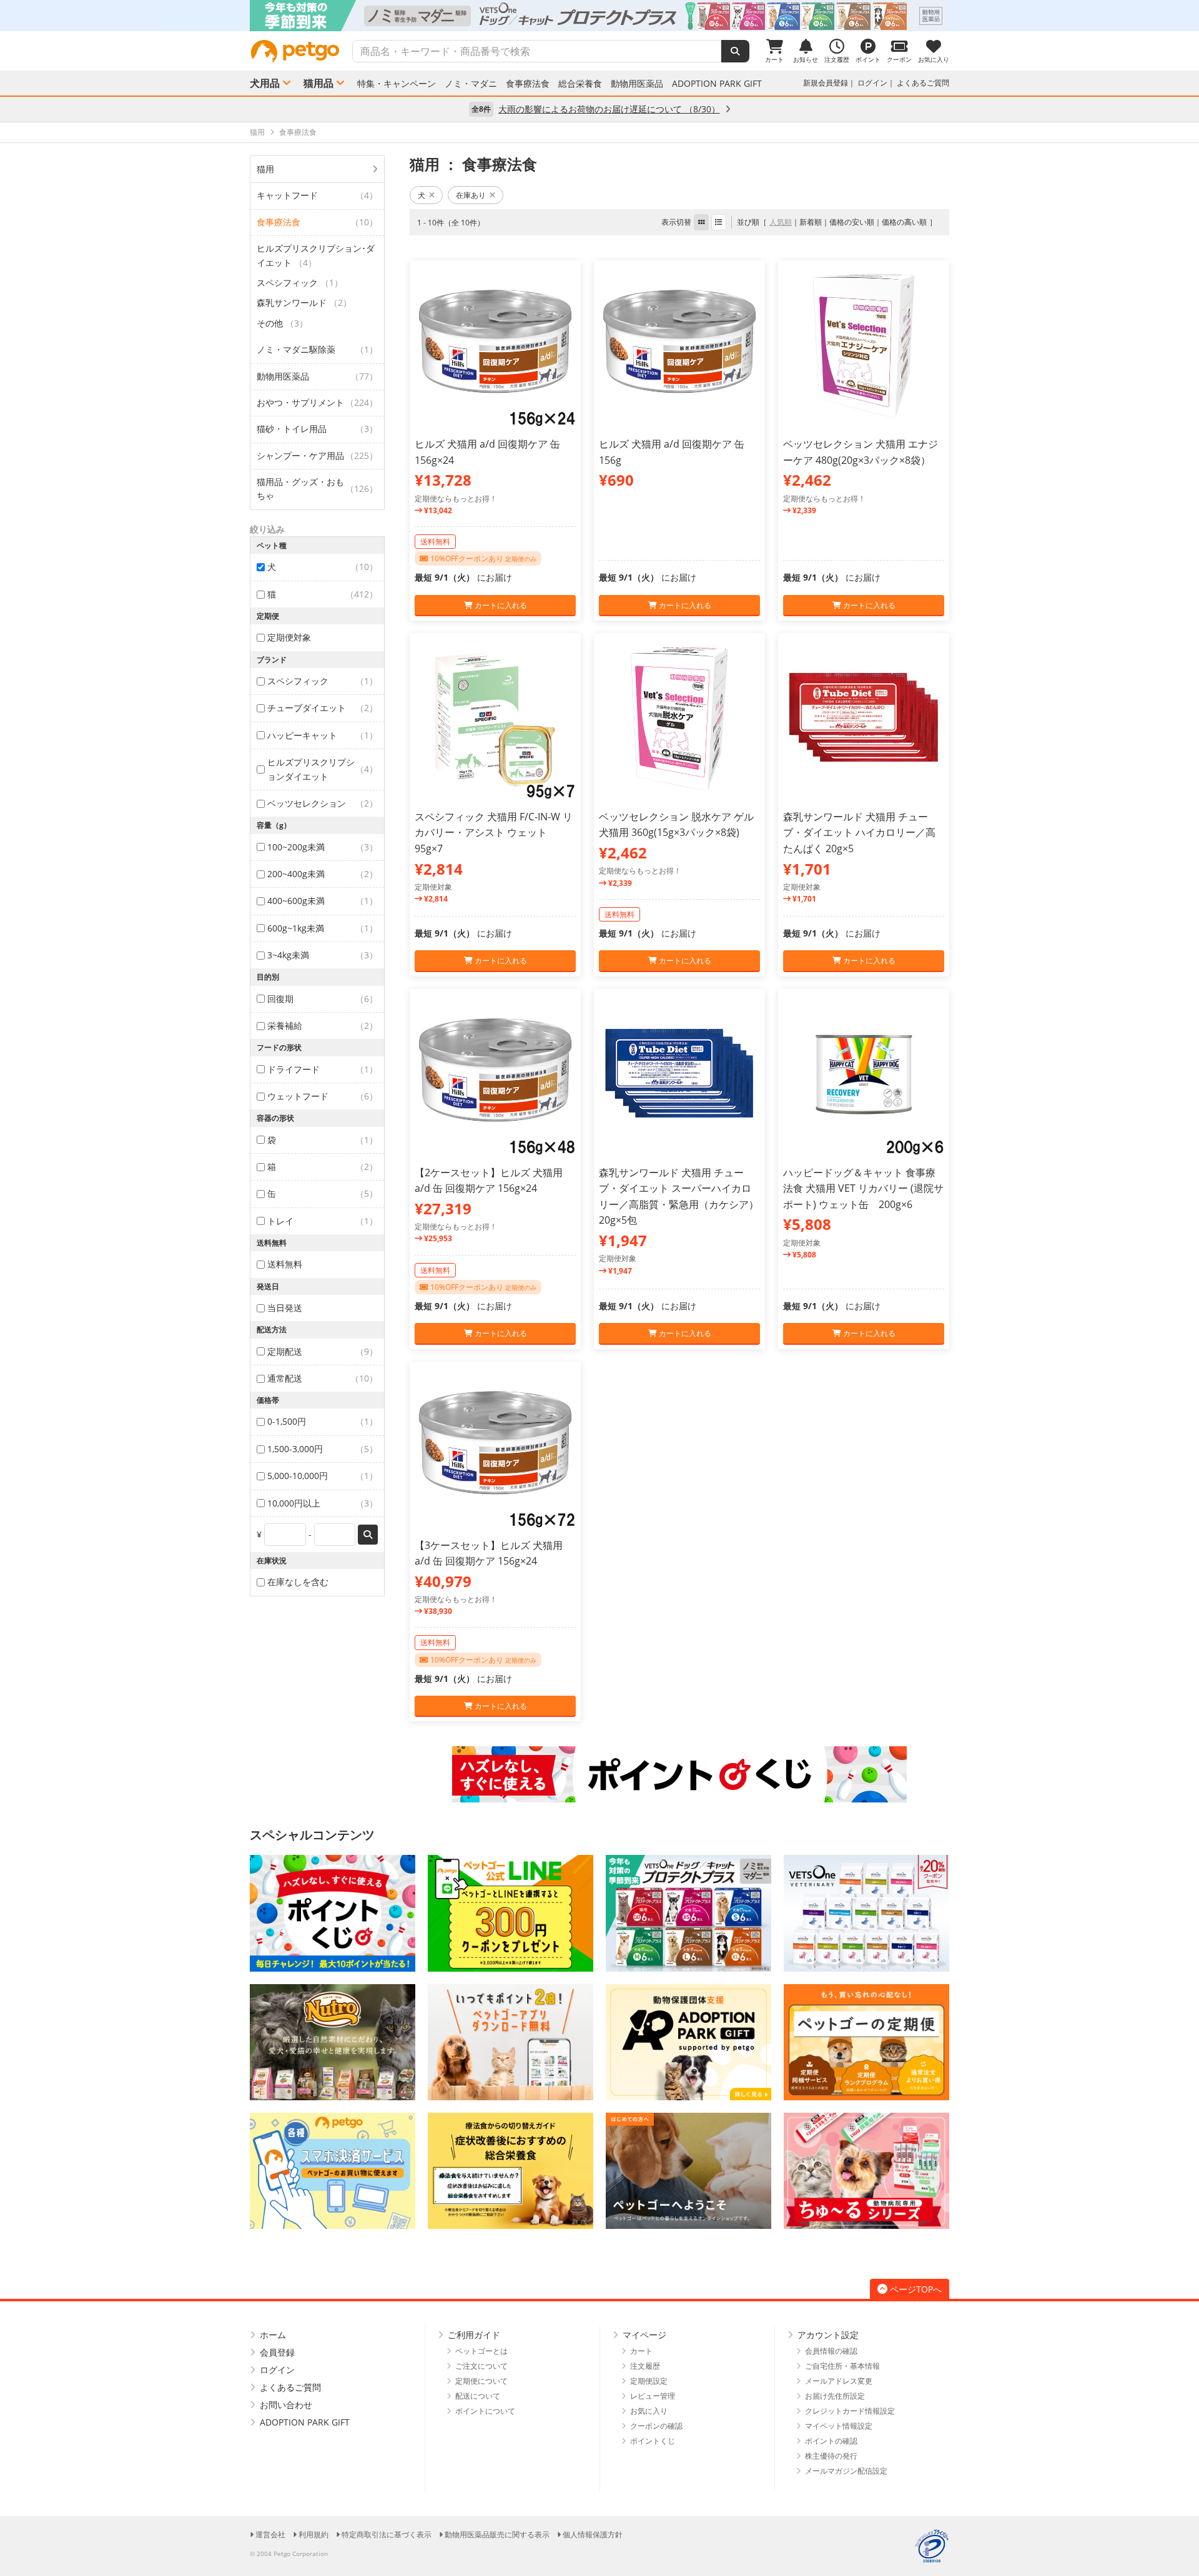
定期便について (481, 2381)
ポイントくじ (653, 2441)
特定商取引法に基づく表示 (387, 2534)
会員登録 (277, 2352)
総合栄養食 (580, 84)
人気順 (781, 222)
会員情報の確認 (831, 2351)
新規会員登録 (826, 83)
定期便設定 (649, 2381)
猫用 (265, 169)
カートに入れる (500, 605)
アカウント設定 (828, 2335)
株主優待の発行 (831, 2456)
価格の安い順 (852, 222)
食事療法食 (528, 84)
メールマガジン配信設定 (846, 2471)
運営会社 (270, 2534)
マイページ (644, 2335)
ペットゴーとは (481, 2351)
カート (641, 2351)
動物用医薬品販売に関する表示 (497, 2534)
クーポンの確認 (656, 2426)
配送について (478, 2396)
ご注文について (481, 2366)
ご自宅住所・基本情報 (842, 2366)
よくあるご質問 (923, 83)
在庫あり (471, 195)
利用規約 (313, 2534)
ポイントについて (485, 2411)
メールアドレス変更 (839, 2381)
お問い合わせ (286, 2405)
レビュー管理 (653, 2396)
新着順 (811, 222)
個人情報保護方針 (593, 2534)
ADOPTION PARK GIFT (717, 84)
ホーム (273, 2335)
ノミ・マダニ (471, 84)
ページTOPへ (916, 2289)
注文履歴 (645, 2366)
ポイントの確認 (831, 2441)
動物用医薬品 (637, 84)
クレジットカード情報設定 (850, 2411)
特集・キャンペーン (397, 84)
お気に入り (649, 2411)
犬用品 (265, 83)
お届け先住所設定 (835, 2396)
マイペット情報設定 (839, 2426)
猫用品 (318, 83)
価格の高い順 (904, 222)
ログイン (872, 83)
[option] (599, 16)
